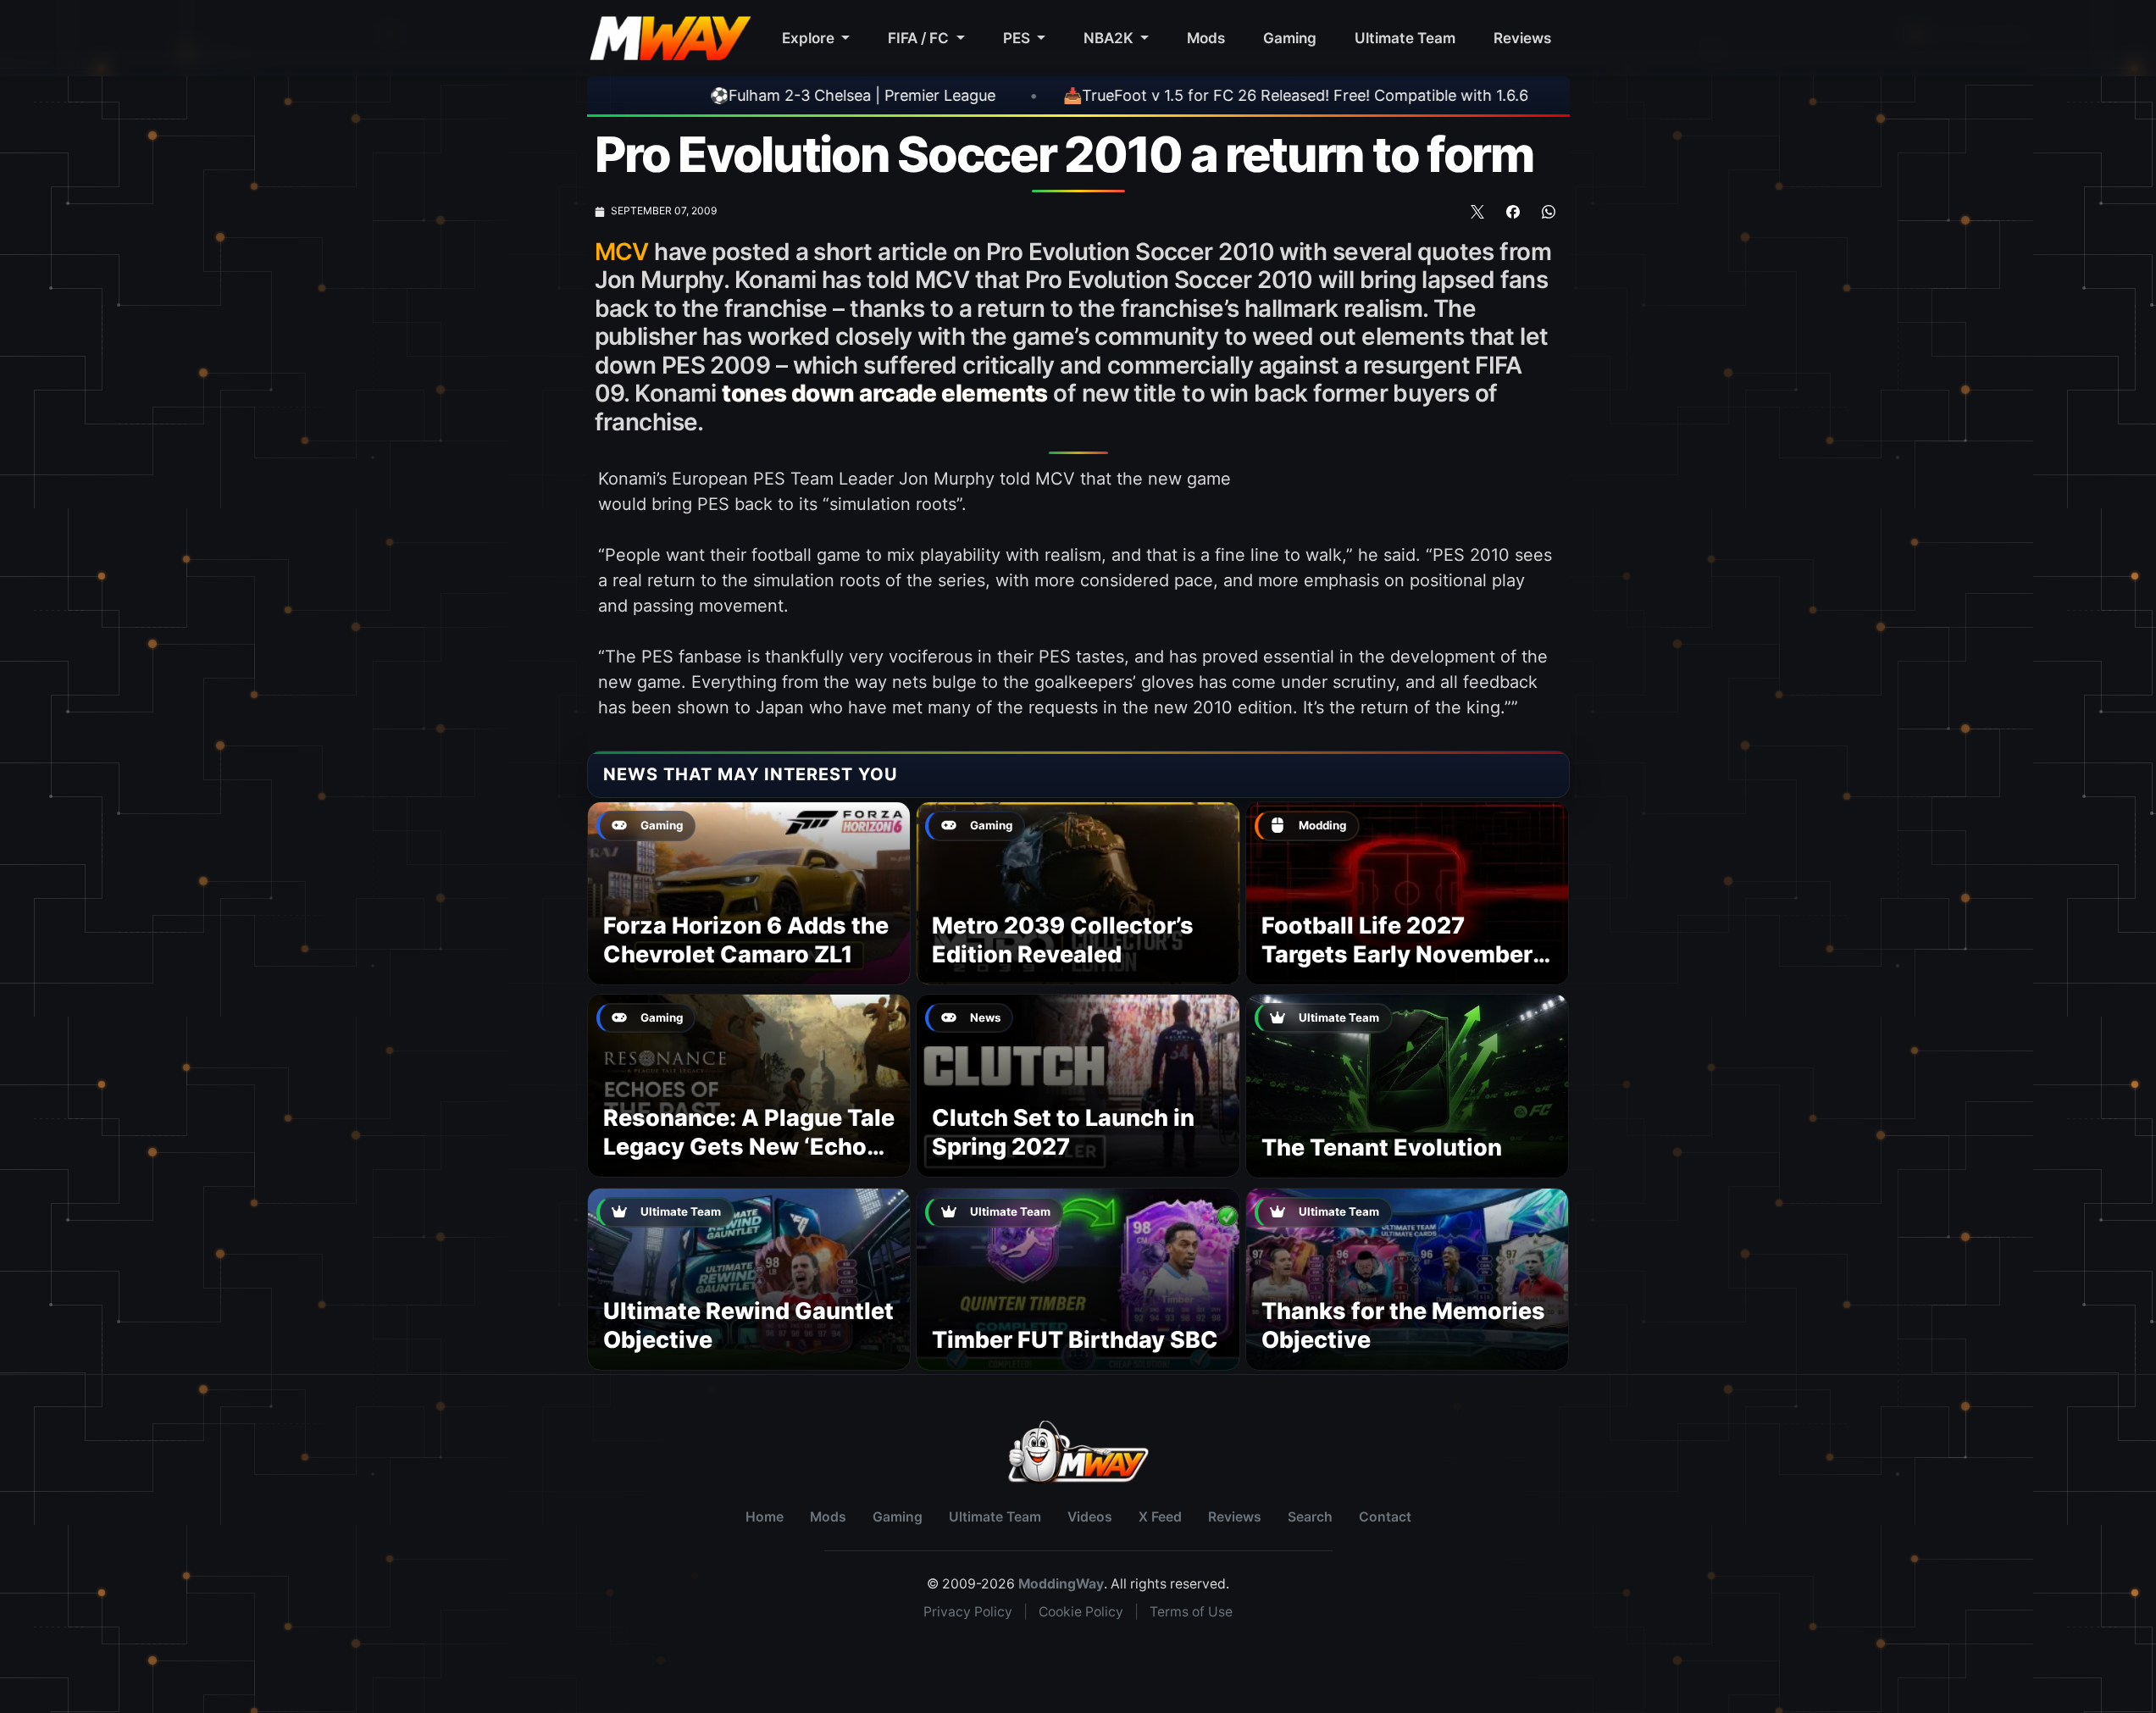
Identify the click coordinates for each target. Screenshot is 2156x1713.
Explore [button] (810, 38)
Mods (1206, 38)
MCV (622, 252)
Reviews (1522, 38)
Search (1310, 1517)
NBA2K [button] (1110, 38)
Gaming (1290, 38)
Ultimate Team (1405, 38)
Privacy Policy (968, 1612)
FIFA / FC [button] (920, 38)
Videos (1090, 1517)
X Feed (1160, 1517)
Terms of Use (1191, 1612)
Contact (1385, 1517)
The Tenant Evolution (1382, 1148)
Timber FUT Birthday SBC (1075, 1340)
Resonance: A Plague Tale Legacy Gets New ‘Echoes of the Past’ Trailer (749, 1147)
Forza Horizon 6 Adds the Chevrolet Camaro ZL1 (746, 940)
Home (765, 1517)
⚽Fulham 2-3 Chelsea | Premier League (734, 95)
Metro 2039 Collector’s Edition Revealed (1063, 940)
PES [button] (1018, 38)
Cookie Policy (1081, 1612)
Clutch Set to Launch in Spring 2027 (1063, 1132)
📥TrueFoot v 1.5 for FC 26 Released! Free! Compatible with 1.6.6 (1177, 95)
